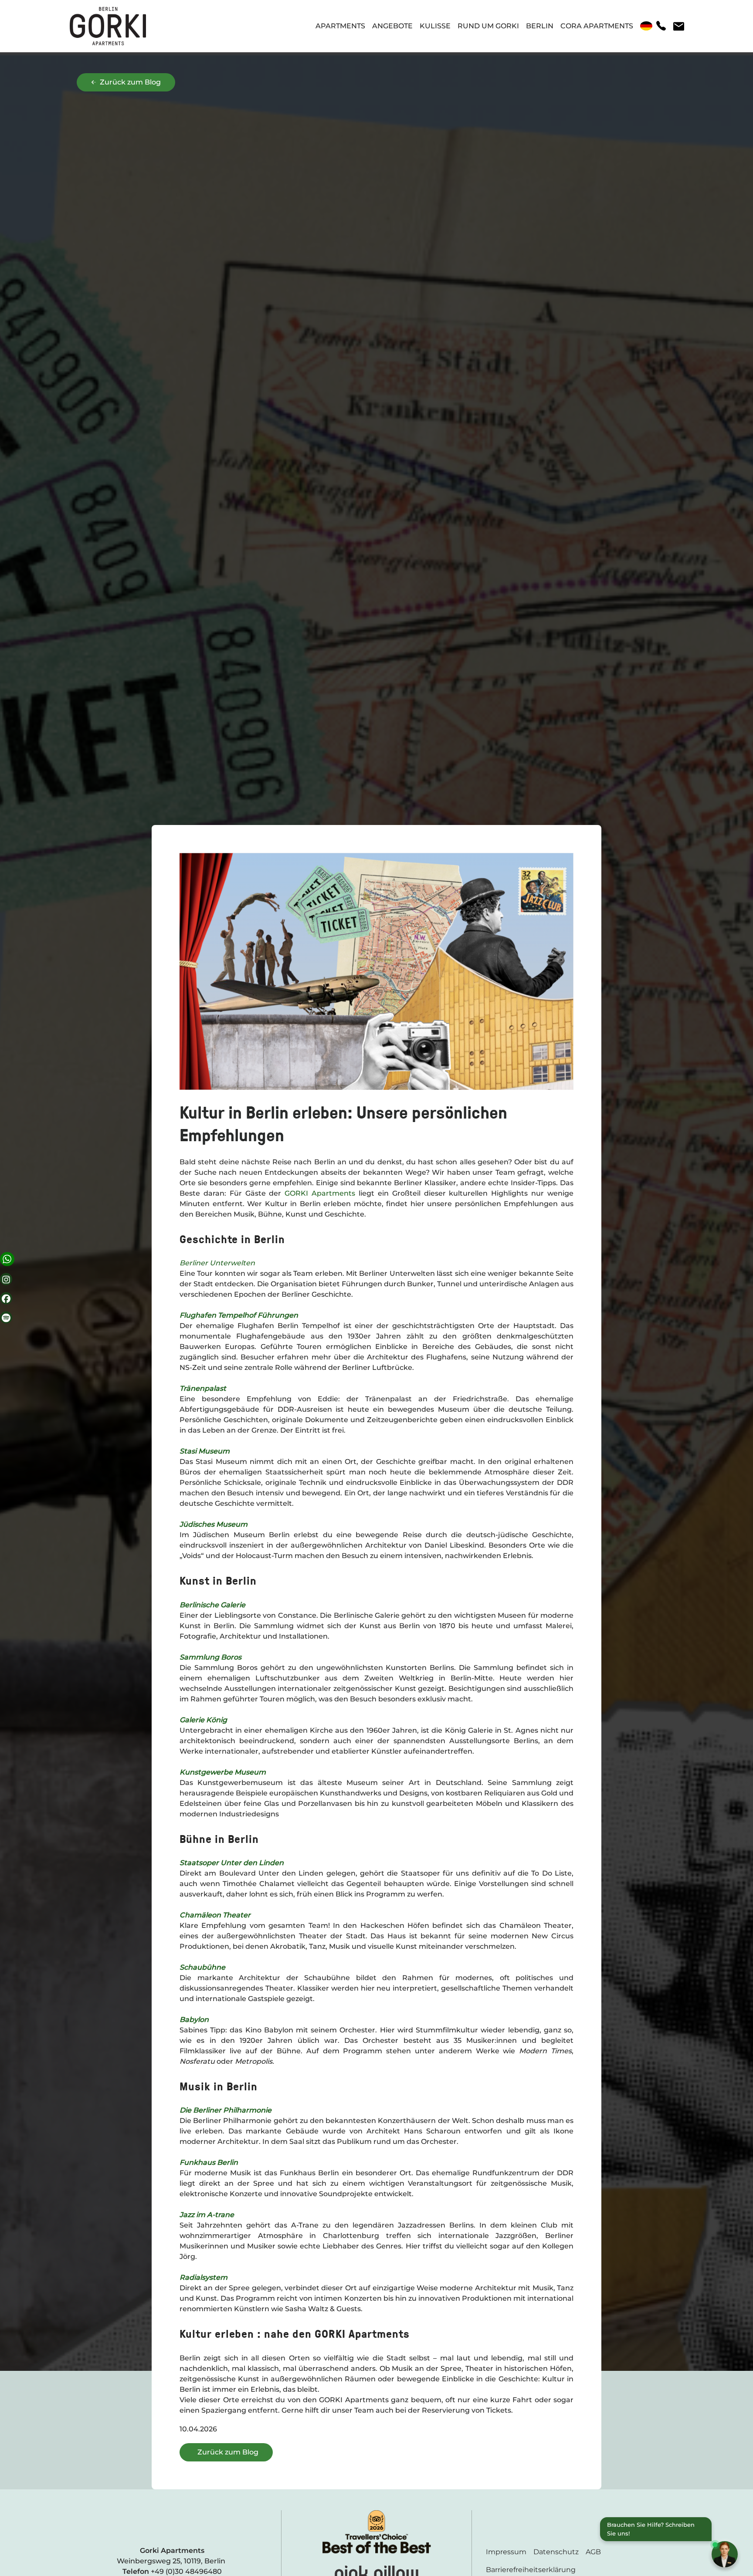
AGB (593, 2552)
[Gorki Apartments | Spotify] (6, 1318)
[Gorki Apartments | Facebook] (6, 1298)
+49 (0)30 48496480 (186, 2571)
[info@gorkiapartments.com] (678, 26)
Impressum (506, 2552)
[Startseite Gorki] (108, 26)
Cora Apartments (597, 26)
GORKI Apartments (320, 1193)
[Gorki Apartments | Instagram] (6, 1279)
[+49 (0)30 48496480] (661, 26)
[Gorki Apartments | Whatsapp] (7, 1259)
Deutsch (646, 26)
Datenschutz (556, 2552)
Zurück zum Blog (129, 82)
